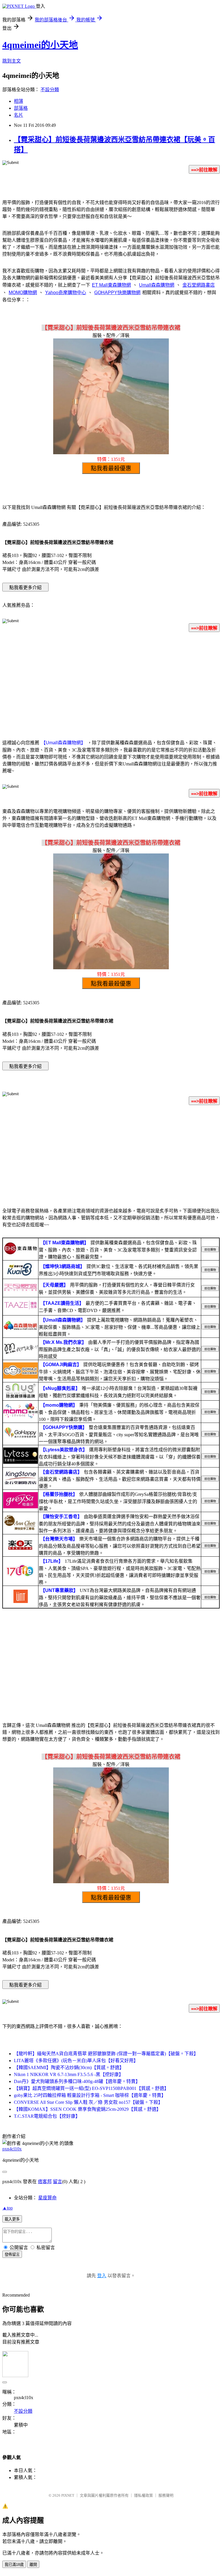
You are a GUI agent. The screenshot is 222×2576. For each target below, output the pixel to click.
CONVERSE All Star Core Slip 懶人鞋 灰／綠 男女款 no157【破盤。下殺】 (88, 2102)
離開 (33, 2565)
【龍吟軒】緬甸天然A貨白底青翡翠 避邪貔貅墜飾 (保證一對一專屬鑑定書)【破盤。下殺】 (106, 2054)
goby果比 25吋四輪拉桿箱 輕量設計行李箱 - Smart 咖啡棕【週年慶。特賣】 (90, 2095)
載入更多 (12, 2219)
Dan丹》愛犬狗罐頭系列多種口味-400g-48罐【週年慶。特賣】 (77, 2081)
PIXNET (68, 2495)
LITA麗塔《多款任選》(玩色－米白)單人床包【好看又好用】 (76, 2061)
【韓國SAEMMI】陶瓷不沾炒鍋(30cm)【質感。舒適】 (69, 2067)
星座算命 (47, 2198)
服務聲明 (166, 2495)
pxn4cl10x (12, 2149)
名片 (18, 115)
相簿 (18, 101)
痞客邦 (45, 2182)
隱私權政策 (144, 2495)
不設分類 (50, 90)
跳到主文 (12, 61)
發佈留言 (12, 2255)
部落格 (21, 108)
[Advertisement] (111, 682)
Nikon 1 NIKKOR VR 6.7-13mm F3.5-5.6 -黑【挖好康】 (69, 2074)
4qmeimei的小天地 (40, 45)
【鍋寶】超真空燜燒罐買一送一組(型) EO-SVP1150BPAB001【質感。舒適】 (91, 2088)
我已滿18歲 (14, 2565)
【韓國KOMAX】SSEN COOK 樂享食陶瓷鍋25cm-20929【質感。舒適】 (87, 2109)
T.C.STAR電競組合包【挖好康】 (47, 2116)
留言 (58, 2182)
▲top (8, 2208)
